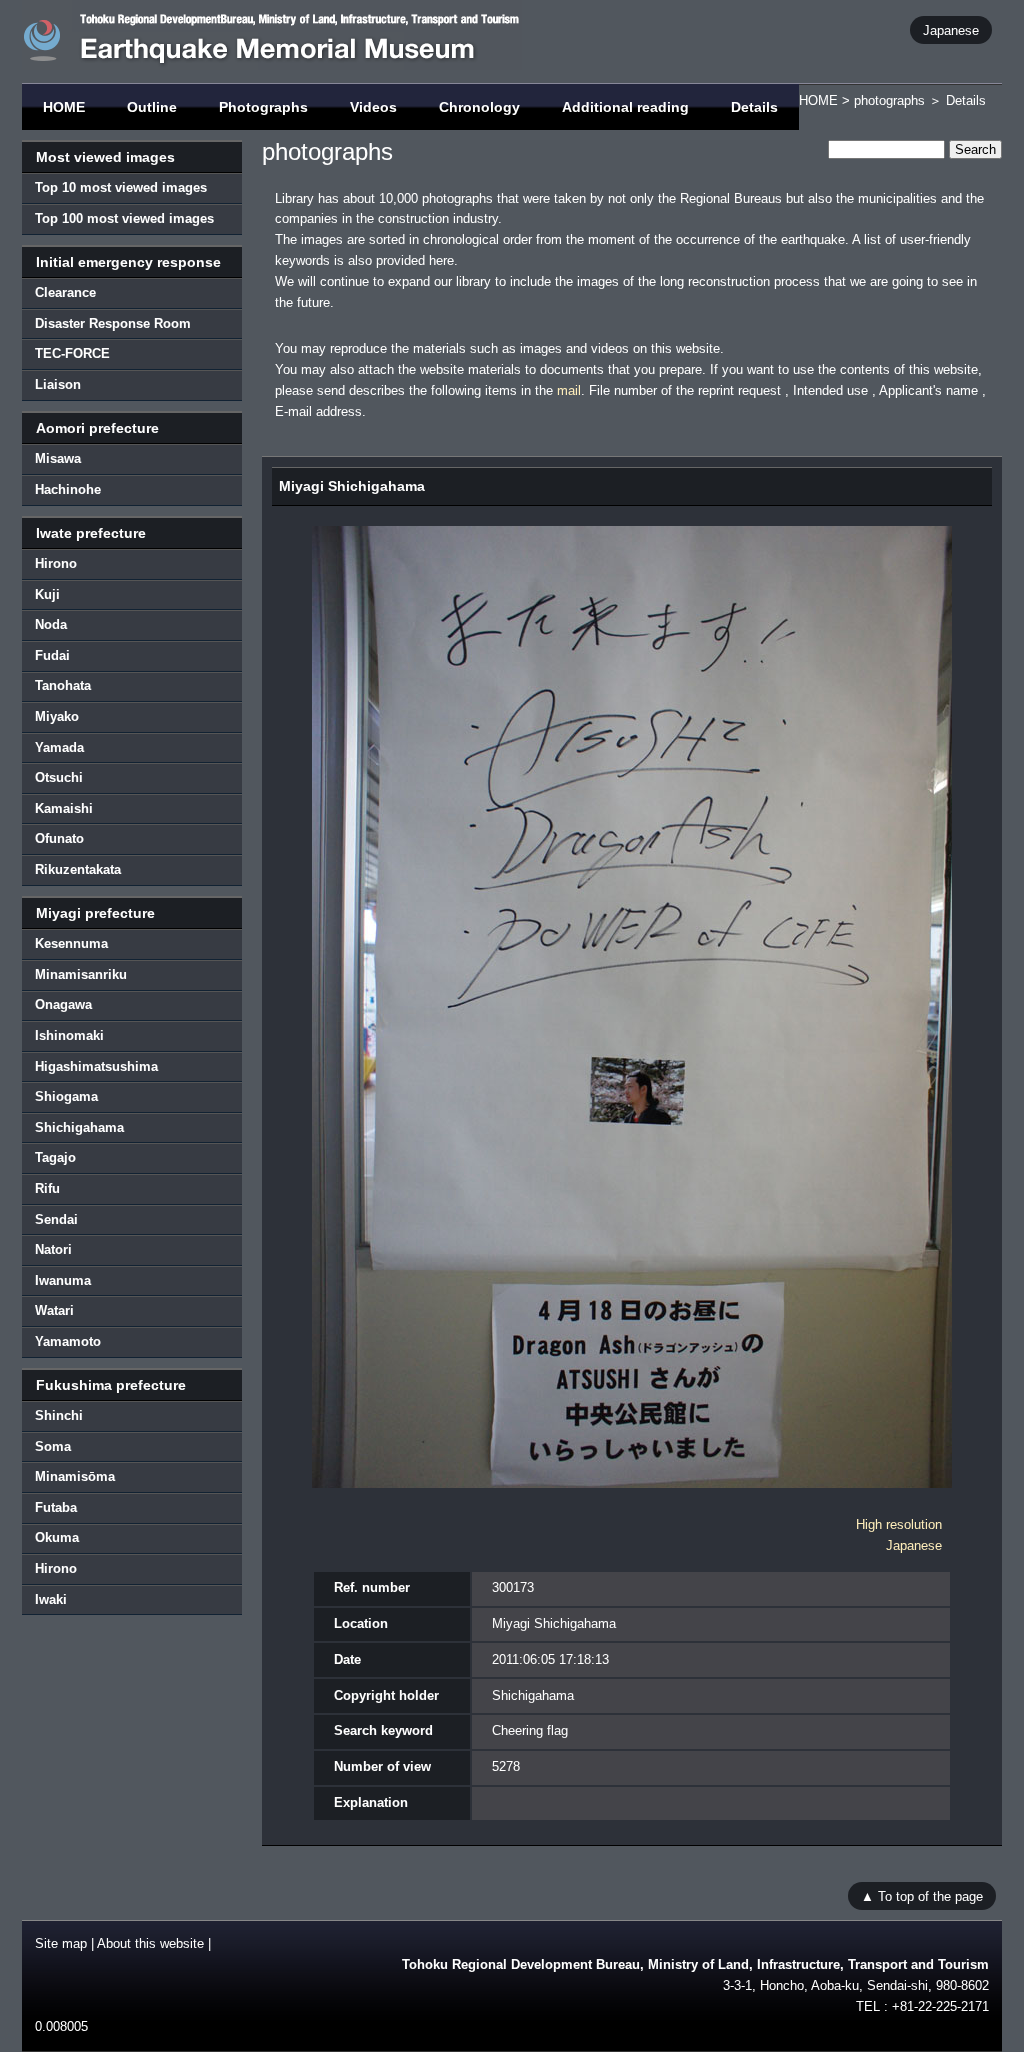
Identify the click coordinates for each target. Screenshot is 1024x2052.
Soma (53, 1446)
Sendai (56, 1219)
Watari (54, 1310)
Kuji (47, 594)
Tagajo (55, 1157)
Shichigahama (79, 1127)
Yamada (59, 747)
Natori (53, 1249)
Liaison (58, 384)
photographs (889, 100)
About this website (150, 1943)
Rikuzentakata (78, 869)
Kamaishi (64, 808)
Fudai (52, 655)
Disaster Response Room (113, 323)
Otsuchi (59, 777)
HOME (64, 107)
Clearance (65, 292)
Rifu (47, 1188)
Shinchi (59, 1415)
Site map (61, 1943)
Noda (51, 624)
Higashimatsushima (96, 1066)
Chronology (479, 107)
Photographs (263, 107)
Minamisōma (75, 1476)
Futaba (56, 1507)
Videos (373, 107)
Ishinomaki (69, 1035)
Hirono (56, 563)
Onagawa (63, 1004)
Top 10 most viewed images (121, 187)
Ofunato (59, 838)
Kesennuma (71, 943)
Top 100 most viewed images (124, 218)
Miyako (57, 716)
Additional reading (625, 107)
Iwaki (51, 1599)
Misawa (58, 458)
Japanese (951, 29)
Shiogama (66, 1096)
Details (754, 107)
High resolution (899, 1524)
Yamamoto (68, 1341)
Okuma (57, 1537)
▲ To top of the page (922, 1895)
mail (569, 390)
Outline (152, 107)
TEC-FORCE (72, 353)
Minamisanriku (81, 974)
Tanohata (63, 685)
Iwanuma (63, 1280)
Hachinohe (68, 489)
